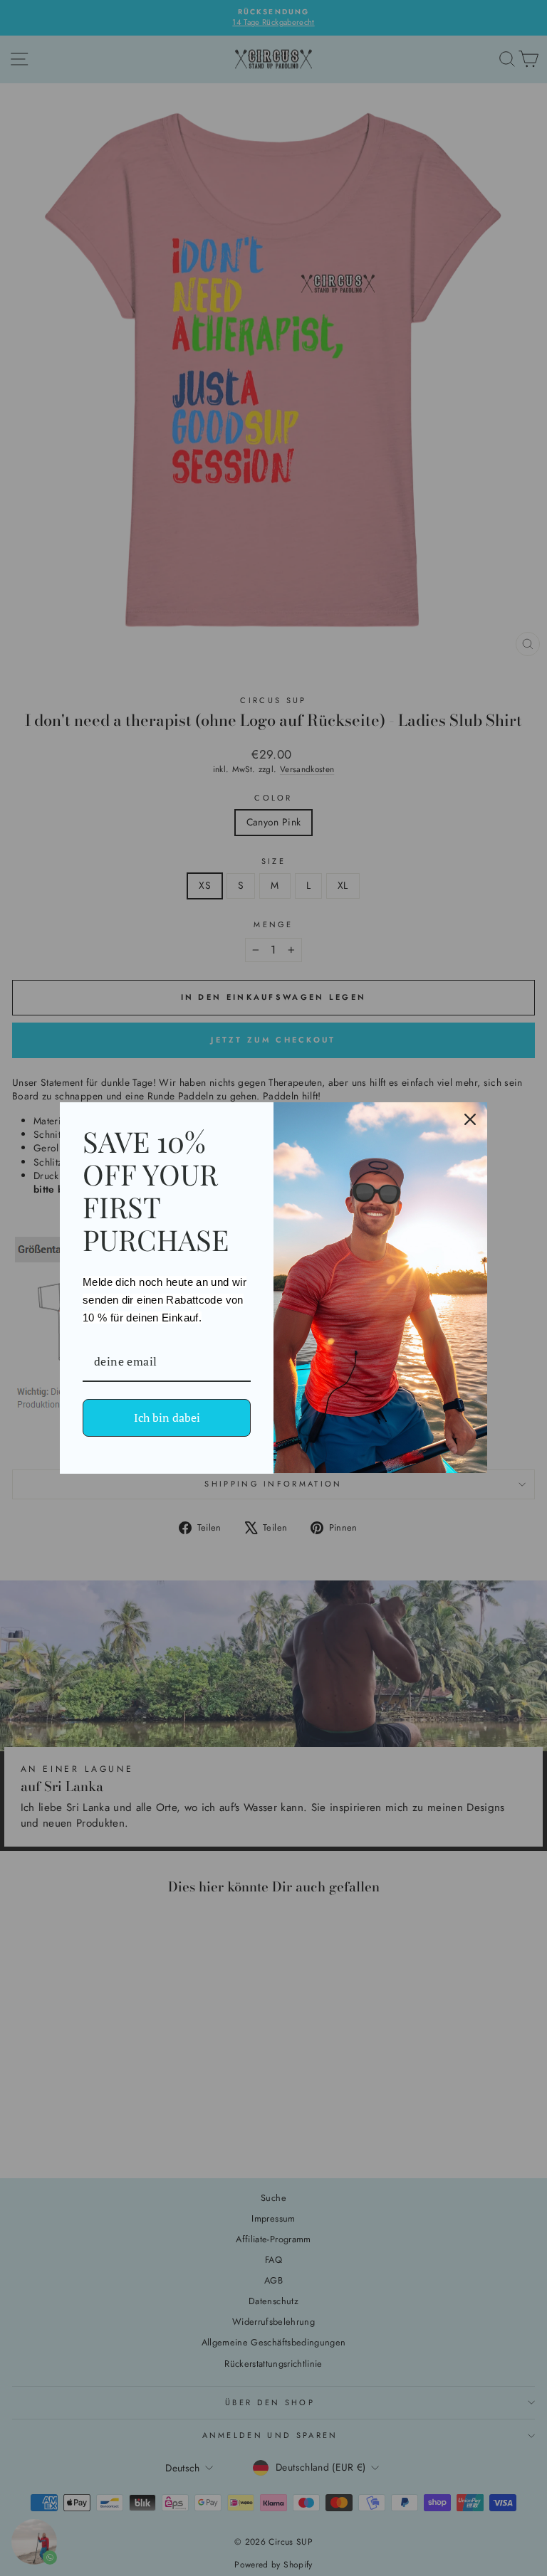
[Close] (470, 1119)
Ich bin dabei (167, 1418)
